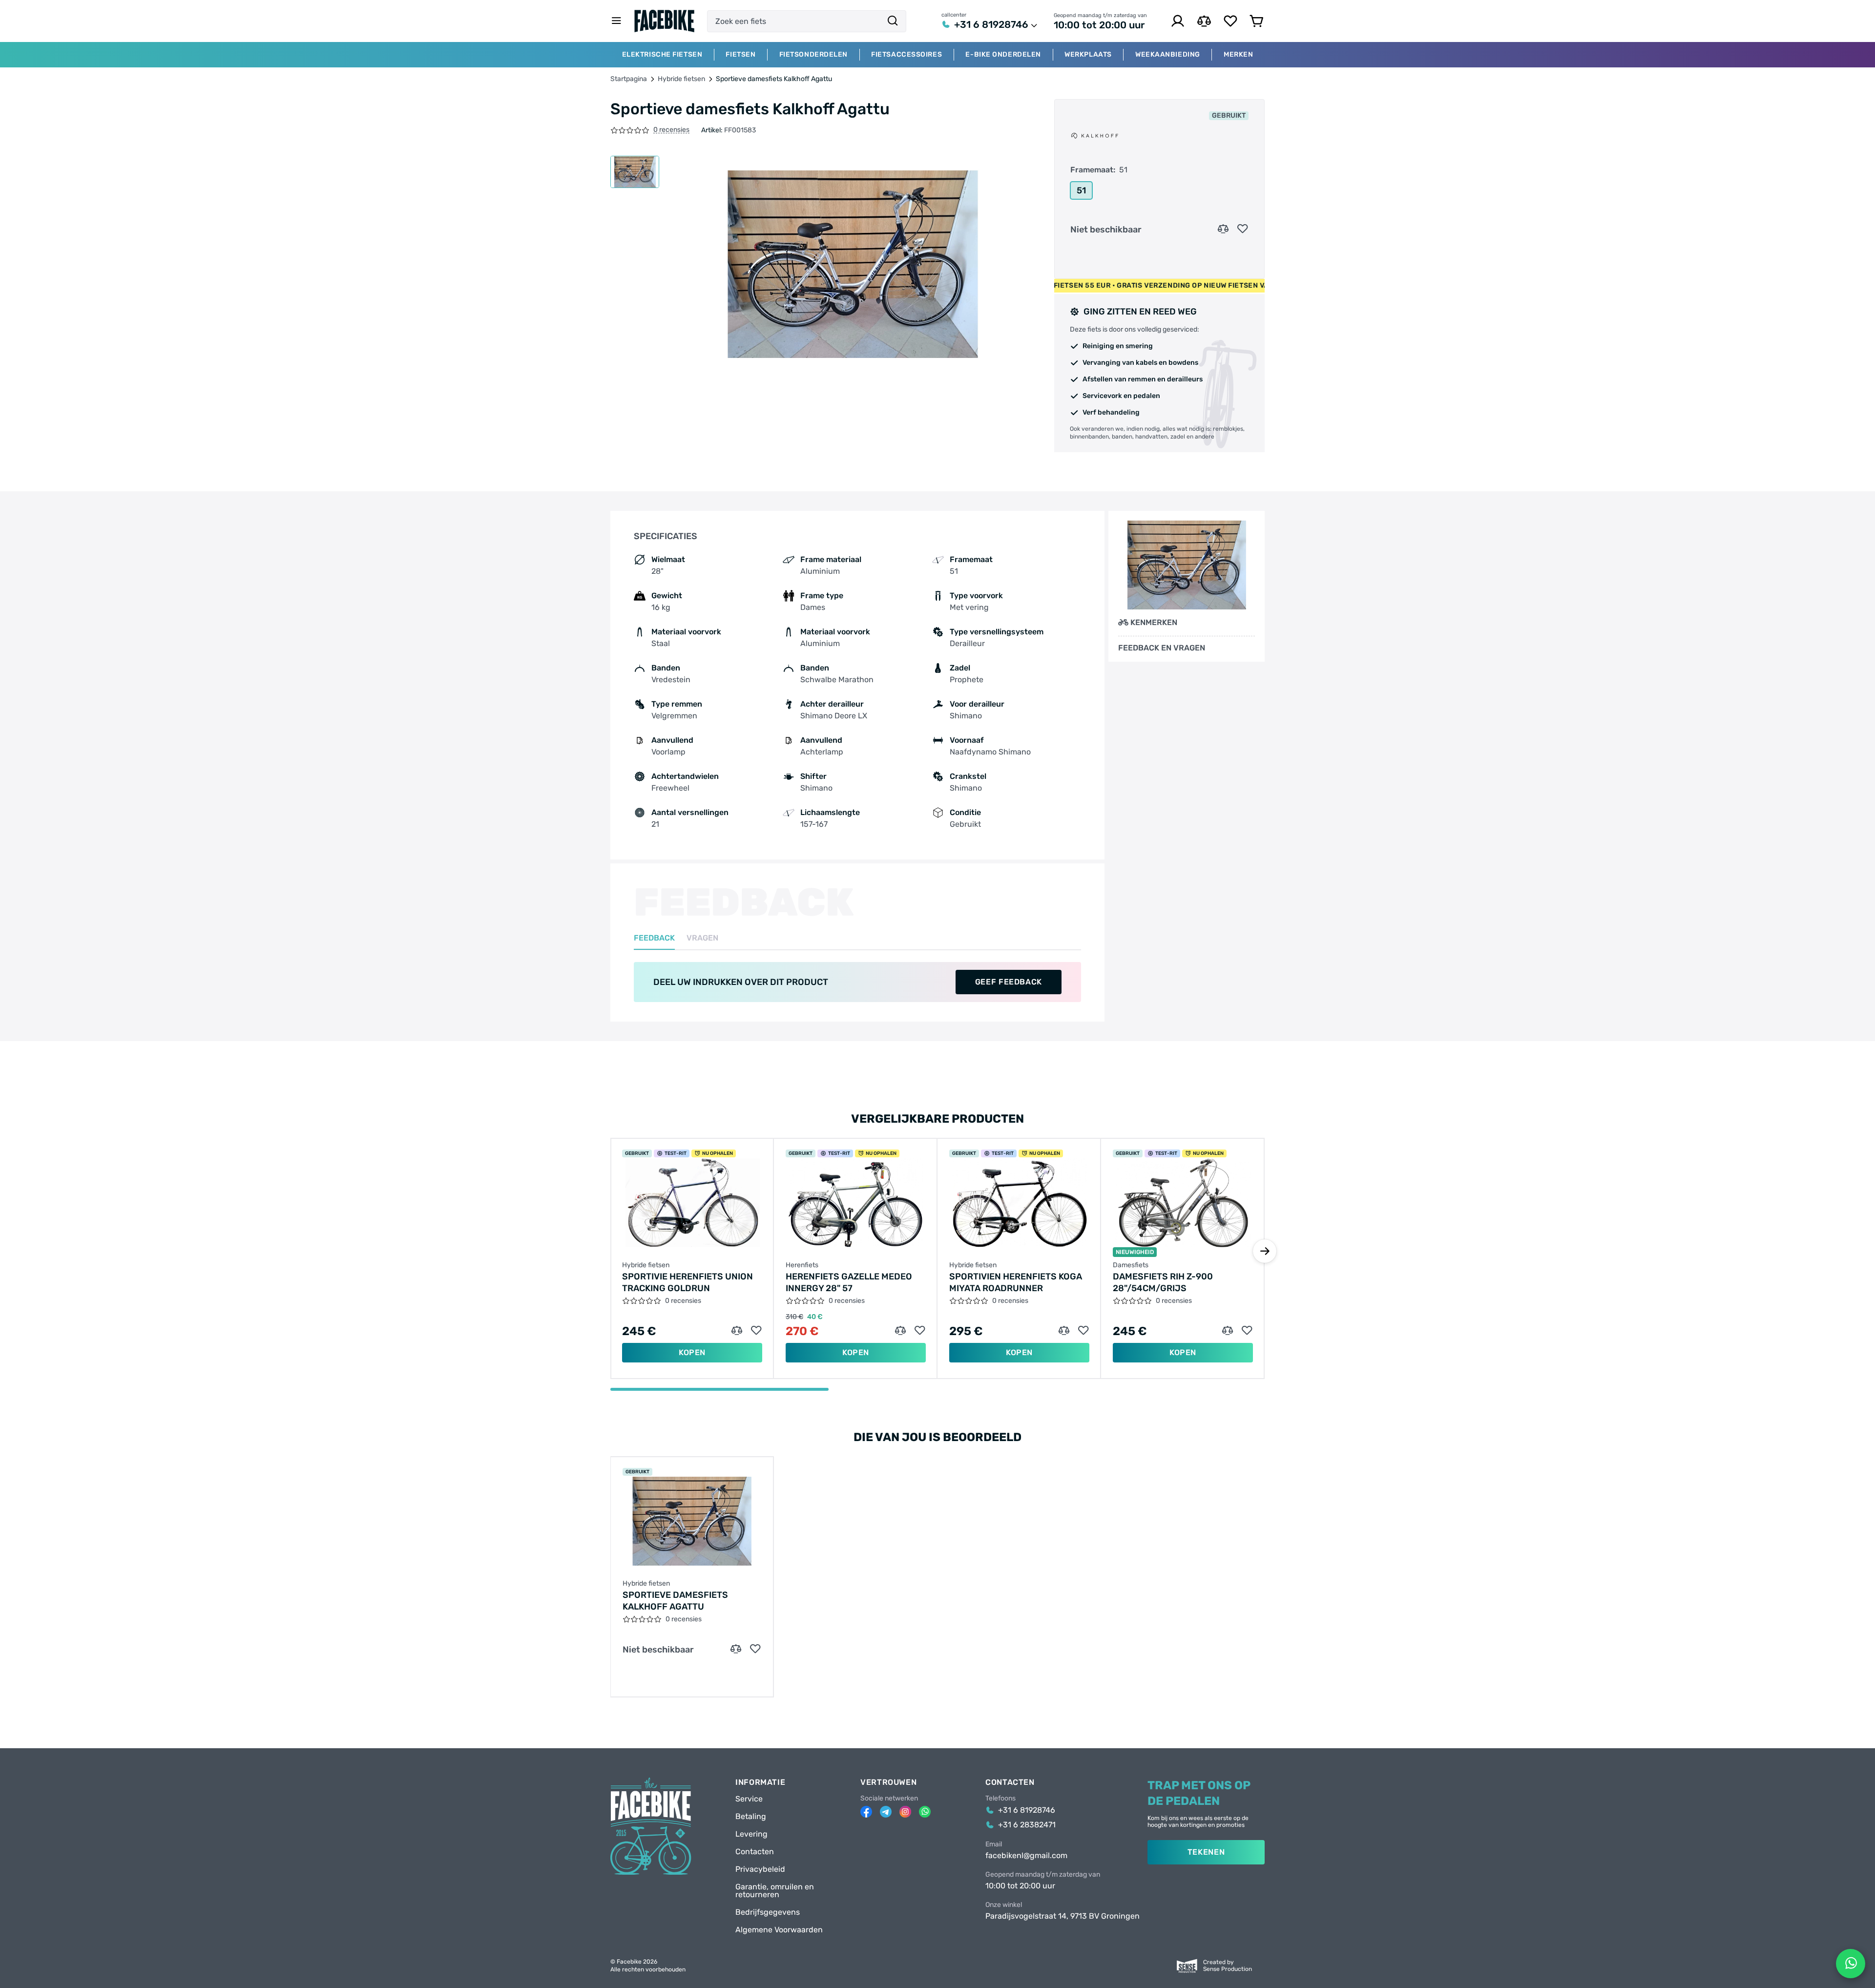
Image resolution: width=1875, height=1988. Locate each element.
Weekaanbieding (1168, 55)
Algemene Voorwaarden (779, 1930)
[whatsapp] (925, 1812)
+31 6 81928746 (991, 24)
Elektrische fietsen (662, 55)
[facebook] (866, 1812)
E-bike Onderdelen (1003, 55)
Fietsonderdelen (813, 55)
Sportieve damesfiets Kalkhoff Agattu (675, 1601)
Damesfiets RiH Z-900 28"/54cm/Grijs (1163, 1282)
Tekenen (1206, 1852)
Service (749, 1799)
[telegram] (886, 1812)
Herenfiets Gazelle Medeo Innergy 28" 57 (849, 1282)
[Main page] (665, 21)
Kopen (692, 1352)
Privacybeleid (760, 1869)
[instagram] (905, 1812)
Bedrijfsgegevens (768, 1912)
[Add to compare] (1223, 229)
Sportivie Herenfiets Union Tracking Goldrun (687, 1282)
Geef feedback (1009, 982)
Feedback (654, 938)
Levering (751, 1834)
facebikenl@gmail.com (1026, 1856)
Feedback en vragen (1162, 648)
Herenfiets (802, 1265)
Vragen (702, 938)
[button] (1265, 1251)
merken (1238, 55)
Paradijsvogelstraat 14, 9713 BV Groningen (1062, 1916)
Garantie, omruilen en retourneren (775, 1891)
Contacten (755, 1852)
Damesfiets (1131, 1265)
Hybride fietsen (681, 79)
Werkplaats (1088, 55)
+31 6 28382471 (1027, 1825)
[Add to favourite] (1243, 229)
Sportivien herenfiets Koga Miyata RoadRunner (1016, 1282)
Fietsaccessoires (906, 55)
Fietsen (740, 55)
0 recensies (671, 130)
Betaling (751, 1817)
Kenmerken (1154, 622)
